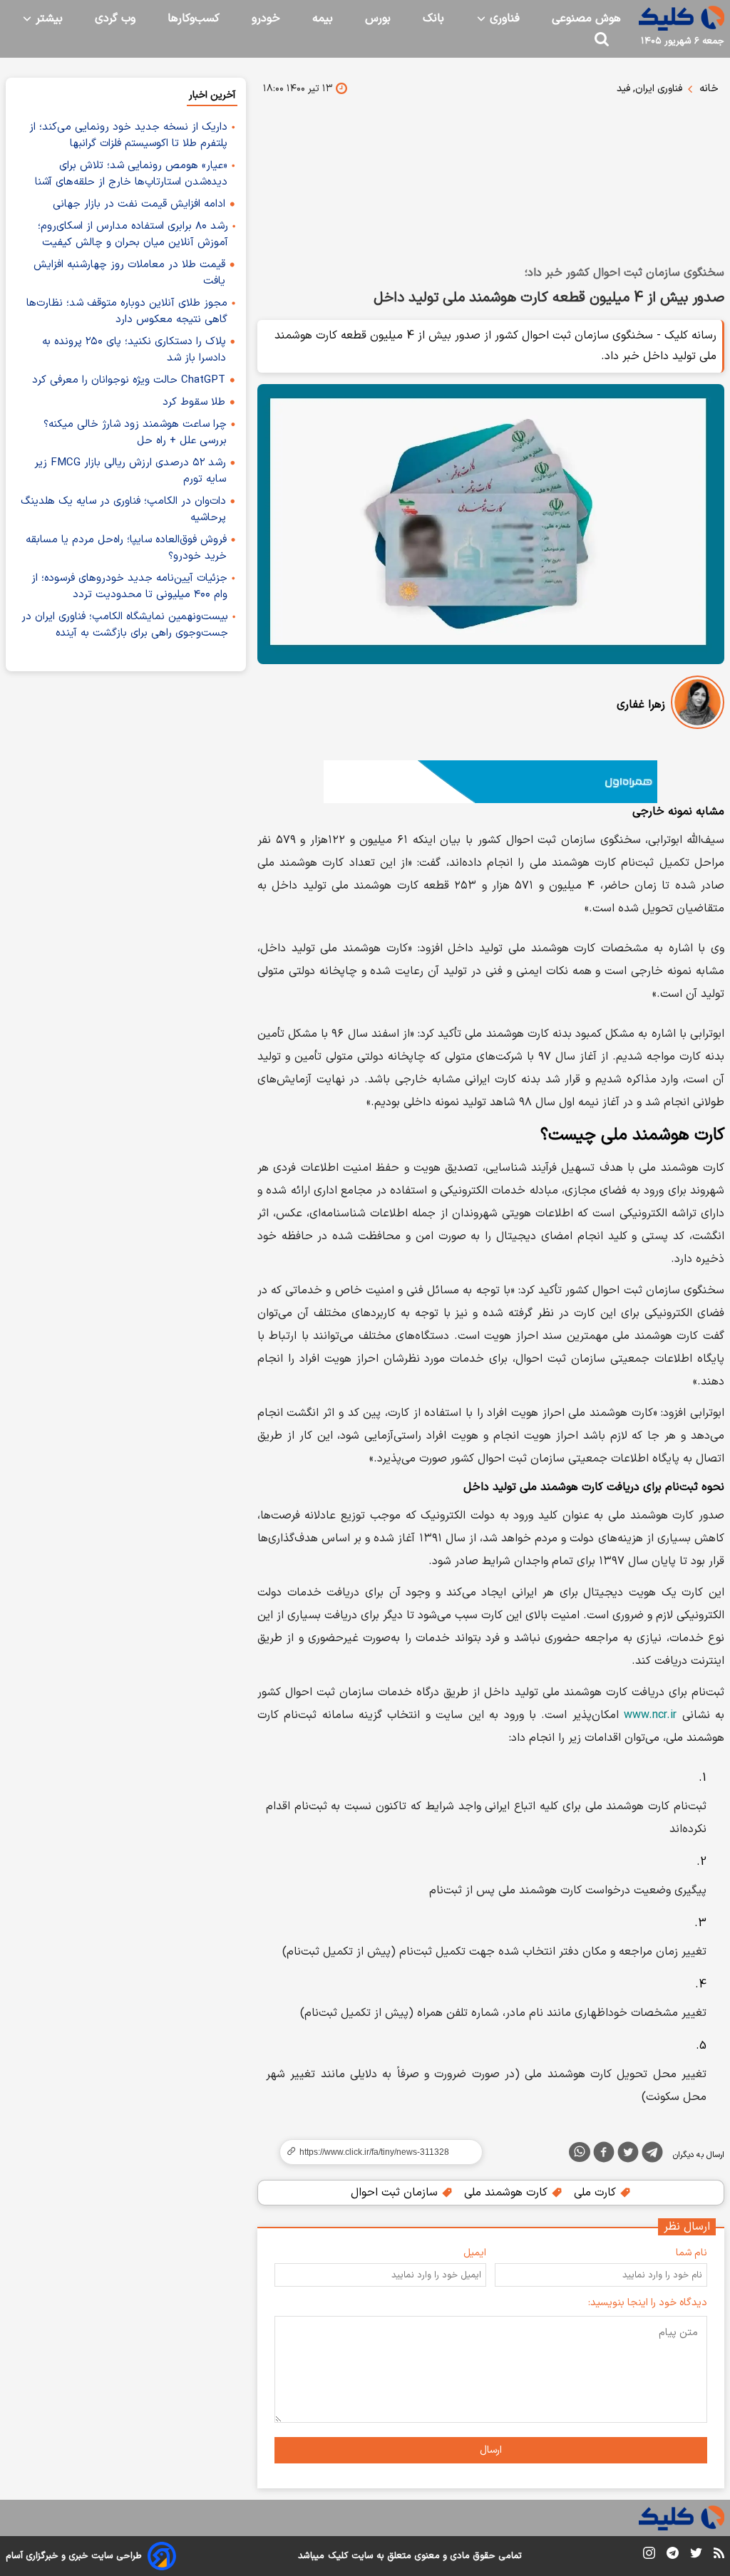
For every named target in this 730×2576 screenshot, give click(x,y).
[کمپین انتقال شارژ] (491, 782)
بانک (433, 19)
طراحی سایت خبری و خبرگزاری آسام (74, 2556)
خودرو (266, 19)
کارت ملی (597, 2193)
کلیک (338, 2556)
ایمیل (475, 2253)
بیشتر (47, 19)
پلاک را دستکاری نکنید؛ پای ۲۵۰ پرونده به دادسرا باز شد (134, 350)
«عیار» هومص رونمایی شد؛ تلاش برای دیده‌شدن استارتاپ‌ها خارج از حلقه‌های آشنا (131, 174)
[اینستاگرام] (649, 2556)
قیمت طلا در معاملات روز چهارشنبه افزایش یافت (129, 273)
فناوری (503, 19)
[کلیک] (682, 18)
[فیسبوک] (604, 2155)
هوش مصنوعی (586, 19)
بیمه (323, 19)
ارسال (491, 2450)
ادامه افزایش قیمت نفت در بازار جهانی (139, 204)
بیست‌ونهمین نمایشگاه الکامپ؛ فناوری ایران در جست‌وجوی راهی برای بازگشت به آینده (125, 625)
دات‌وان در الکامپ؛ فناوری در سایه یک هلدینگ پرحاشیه (123, 509)
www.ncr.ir (650, 1715)
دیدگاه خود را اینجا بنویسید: (648, 2303)
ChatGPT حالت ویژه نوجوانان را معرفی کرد (129, 380)
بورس (378, 19)
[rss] (719, 2555)
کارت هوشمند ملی (508, 2193)
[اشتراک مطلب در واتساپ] (580, 2152)
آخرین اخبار (212, 95)
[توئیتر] (628, 2155)
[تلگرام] (652, 2155)
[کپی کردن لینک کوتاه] (375, 2152)
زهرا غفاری (641, 705)
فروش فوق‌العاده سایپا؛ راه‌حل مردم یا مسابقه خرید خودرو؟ (126, 548)
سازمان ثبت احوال (396, 2193)
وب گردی (115, 19)
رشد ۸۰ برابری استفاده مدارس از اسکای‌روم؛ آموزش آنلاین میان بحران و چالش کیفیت (133, 234)
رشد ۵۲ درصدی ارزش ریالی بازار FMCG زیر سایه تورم (130, 471)
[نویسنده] (698, 705)
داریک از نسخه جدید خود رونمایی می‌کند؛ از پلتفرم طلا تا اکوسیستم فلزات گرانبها (128, 135)
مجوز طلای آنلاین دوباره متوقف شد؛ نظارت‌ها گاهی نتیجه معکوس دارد (127, 311)
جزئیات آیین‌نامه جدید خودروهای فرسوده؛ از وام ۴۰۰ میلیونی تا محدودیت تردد (129, 586)
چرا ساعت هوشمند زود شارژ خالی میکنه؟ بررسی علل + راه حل (135, 433)
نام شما (692, 2253)
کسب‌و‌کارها (194, 19)
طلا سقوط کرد (194, 402)
